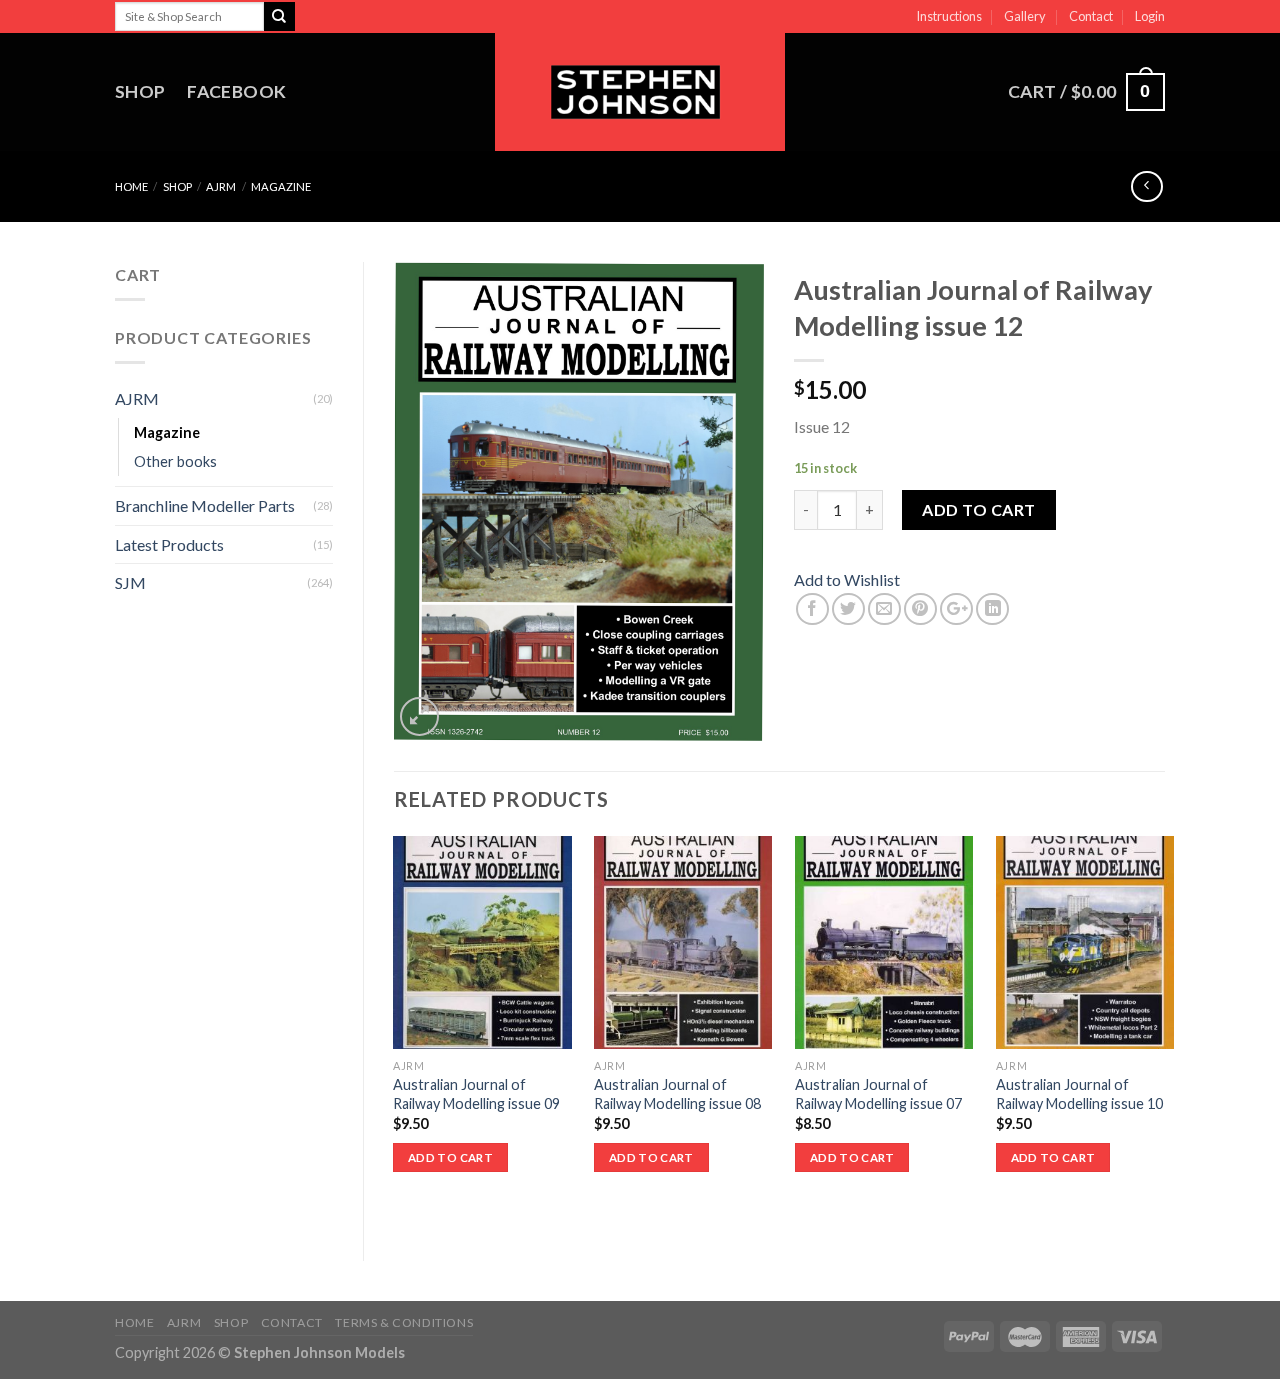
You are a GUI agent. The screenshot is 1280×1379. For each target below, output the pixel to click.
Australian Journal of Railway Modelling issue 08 (677, 1094)
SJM (130, 582)
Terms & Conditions (404, 1322)
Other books (175, 461)
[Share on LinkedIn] (992, 609)
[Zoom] (419, 716)
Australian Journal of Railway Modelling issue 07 (878, 1094)
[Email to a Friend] (884, 609)
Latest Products (169, 544)
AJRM (221, 186)
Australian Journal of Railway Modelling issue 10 (1079, 1094)
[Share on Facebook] (812, 609)
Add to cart (978, 509)
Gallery (1025, 16)
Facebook (236, 91)
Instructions (949, 16)
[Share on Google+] (956, 609)
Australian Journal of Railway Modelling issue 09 (476, 1094)
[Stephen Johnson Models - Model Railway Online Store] (640, 92)
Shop (140, 91)
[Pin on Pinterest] (920, 609)
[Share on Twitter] (848, 609)
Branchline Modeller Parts (205, 505)
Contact (1091, 16)
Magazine (281, 186)
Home (131, 186)
